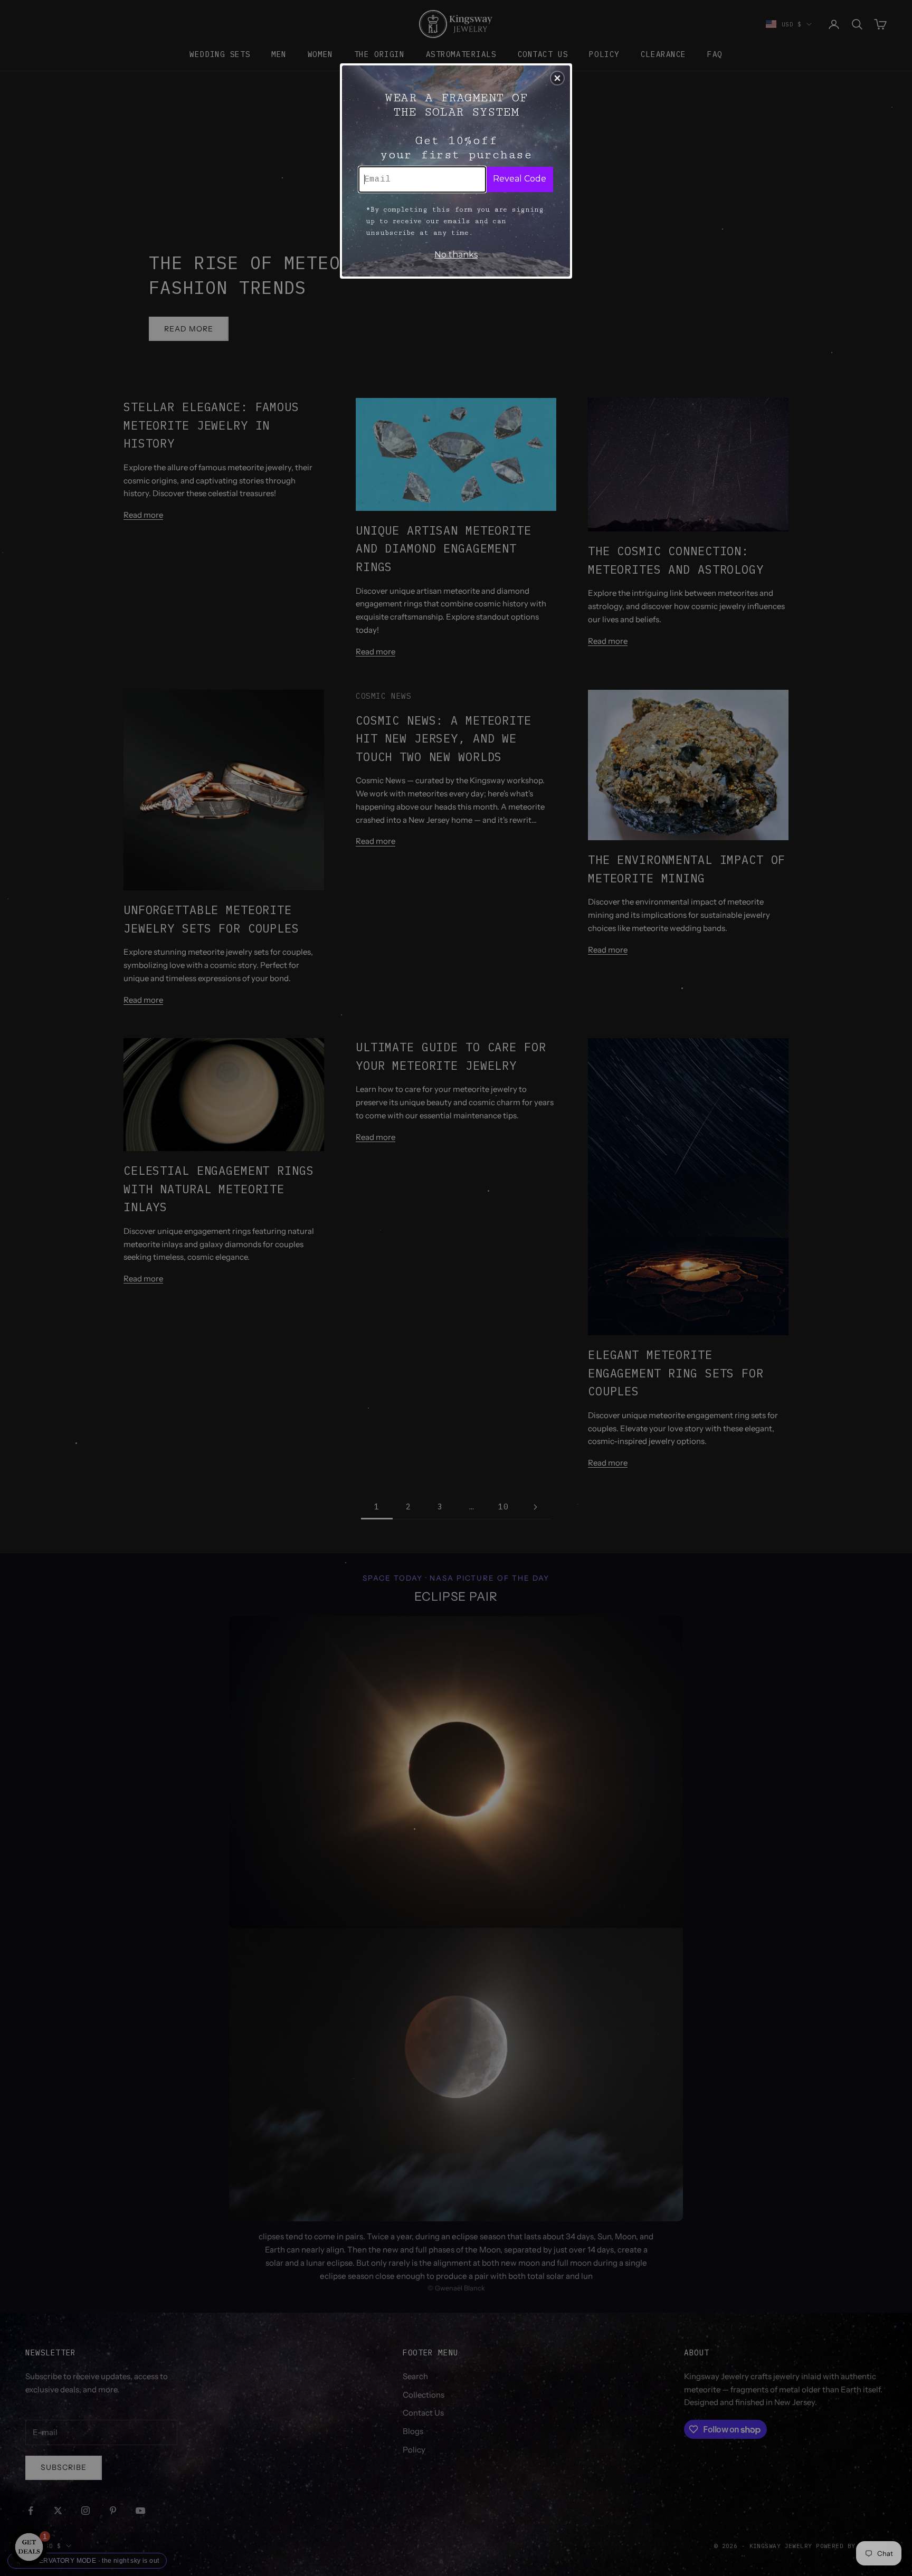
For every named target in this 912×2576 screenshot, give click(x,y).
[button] (557, 78)
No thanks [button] (456, 255)
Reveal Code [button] (520, 179)
